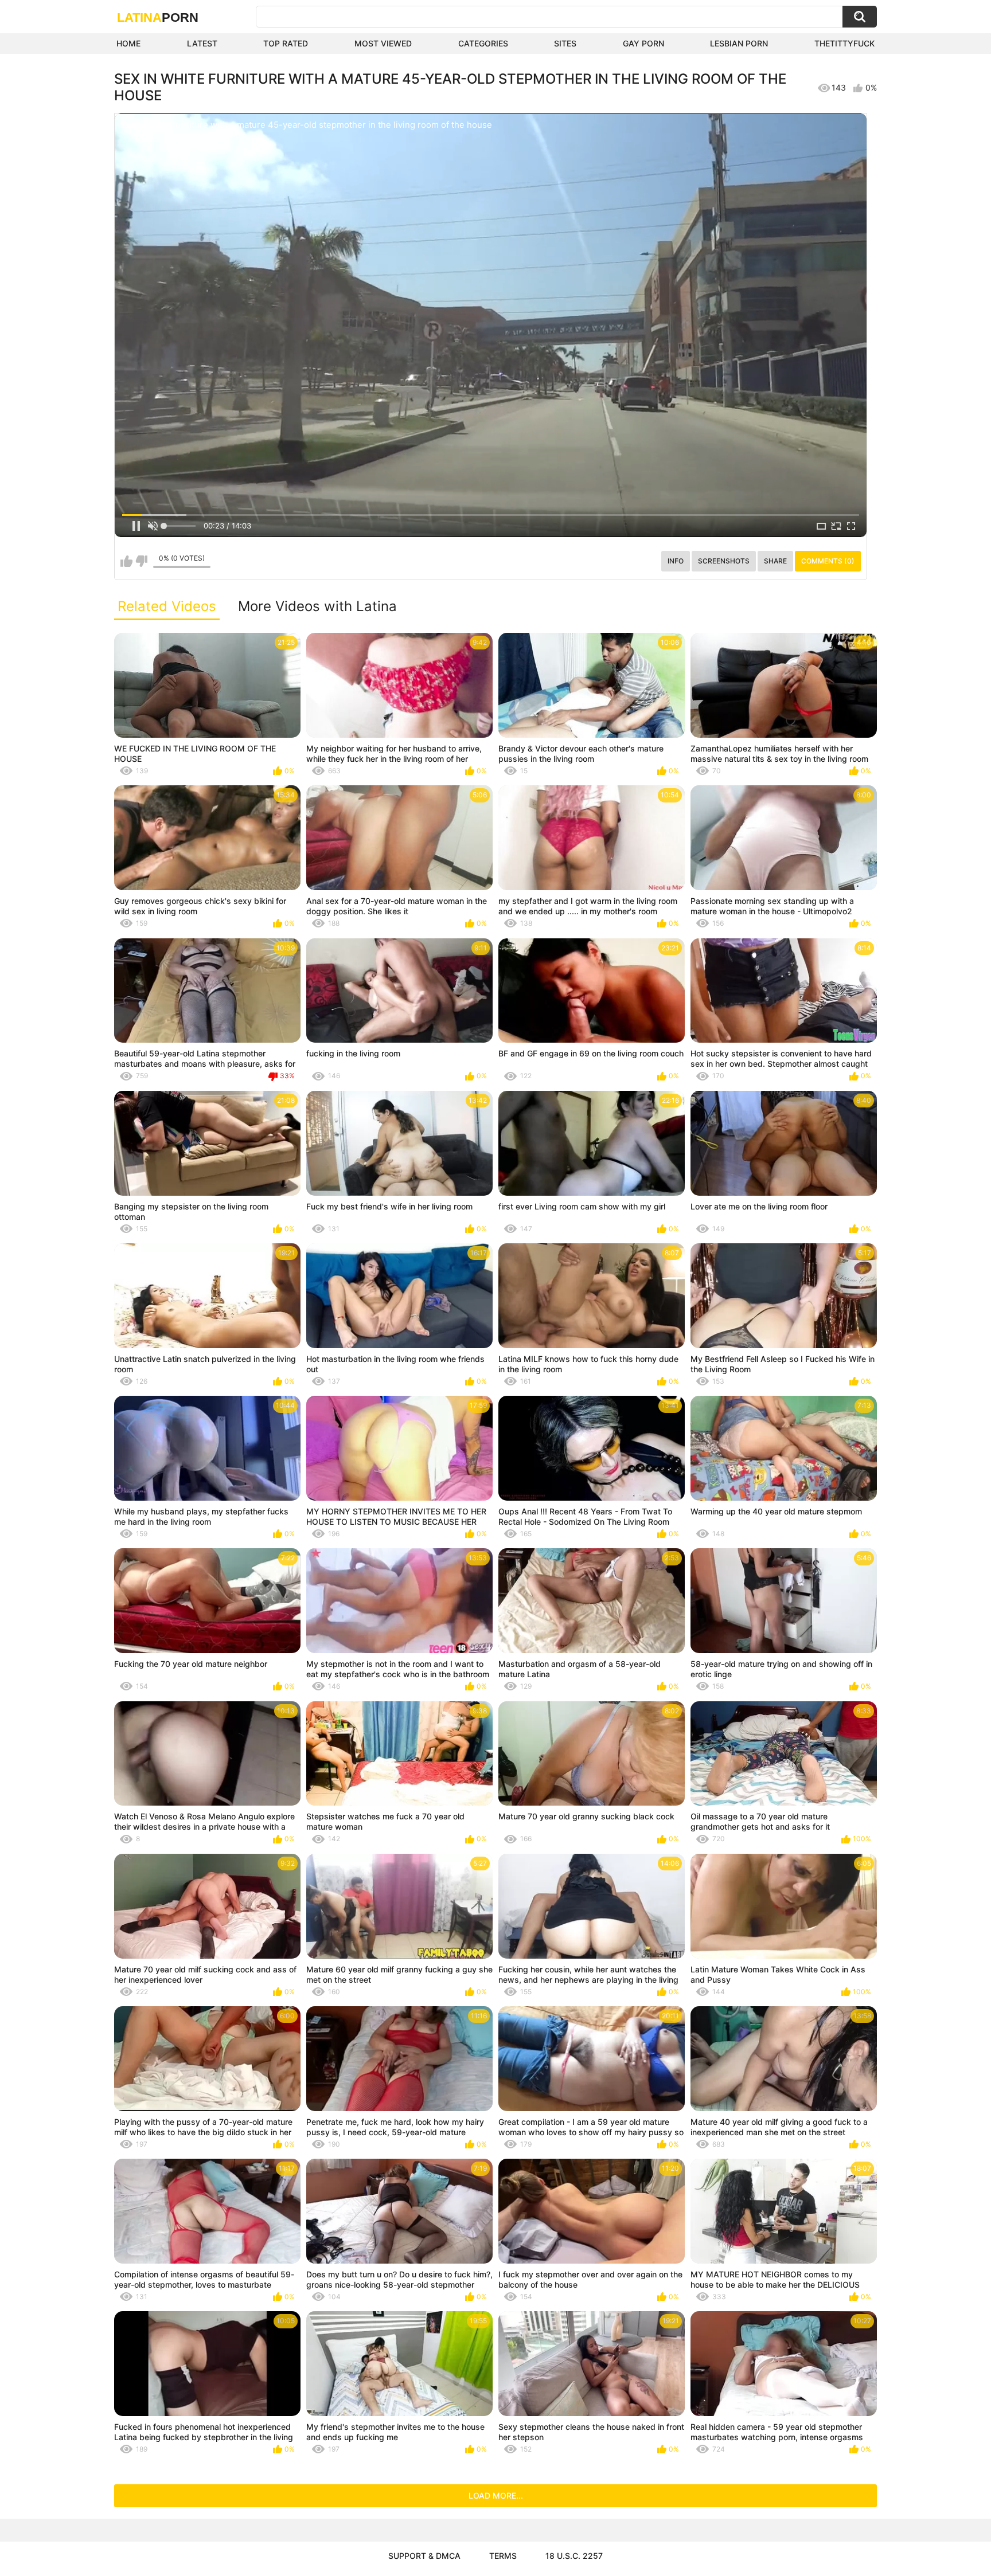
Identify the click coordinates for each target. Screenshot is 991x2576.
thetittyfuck (844, 43)
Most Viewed (383, 43)
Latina (158, 17)
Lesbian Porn (739, 43)
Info (676, 561)
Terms (503, 2556)
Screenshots (724, 561)
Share (775, 561)
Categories (483, 43)
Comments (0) (828, 561)
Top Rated (286, 43)
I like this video (126, 561)
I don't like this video (141, 561)
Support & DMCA (424, 2556)
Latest (202, 43)
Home (128, 43)
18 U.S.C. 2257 (574, 2556)
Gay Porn (643, 43)
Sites (565, 43)
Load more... (496, 2495)
